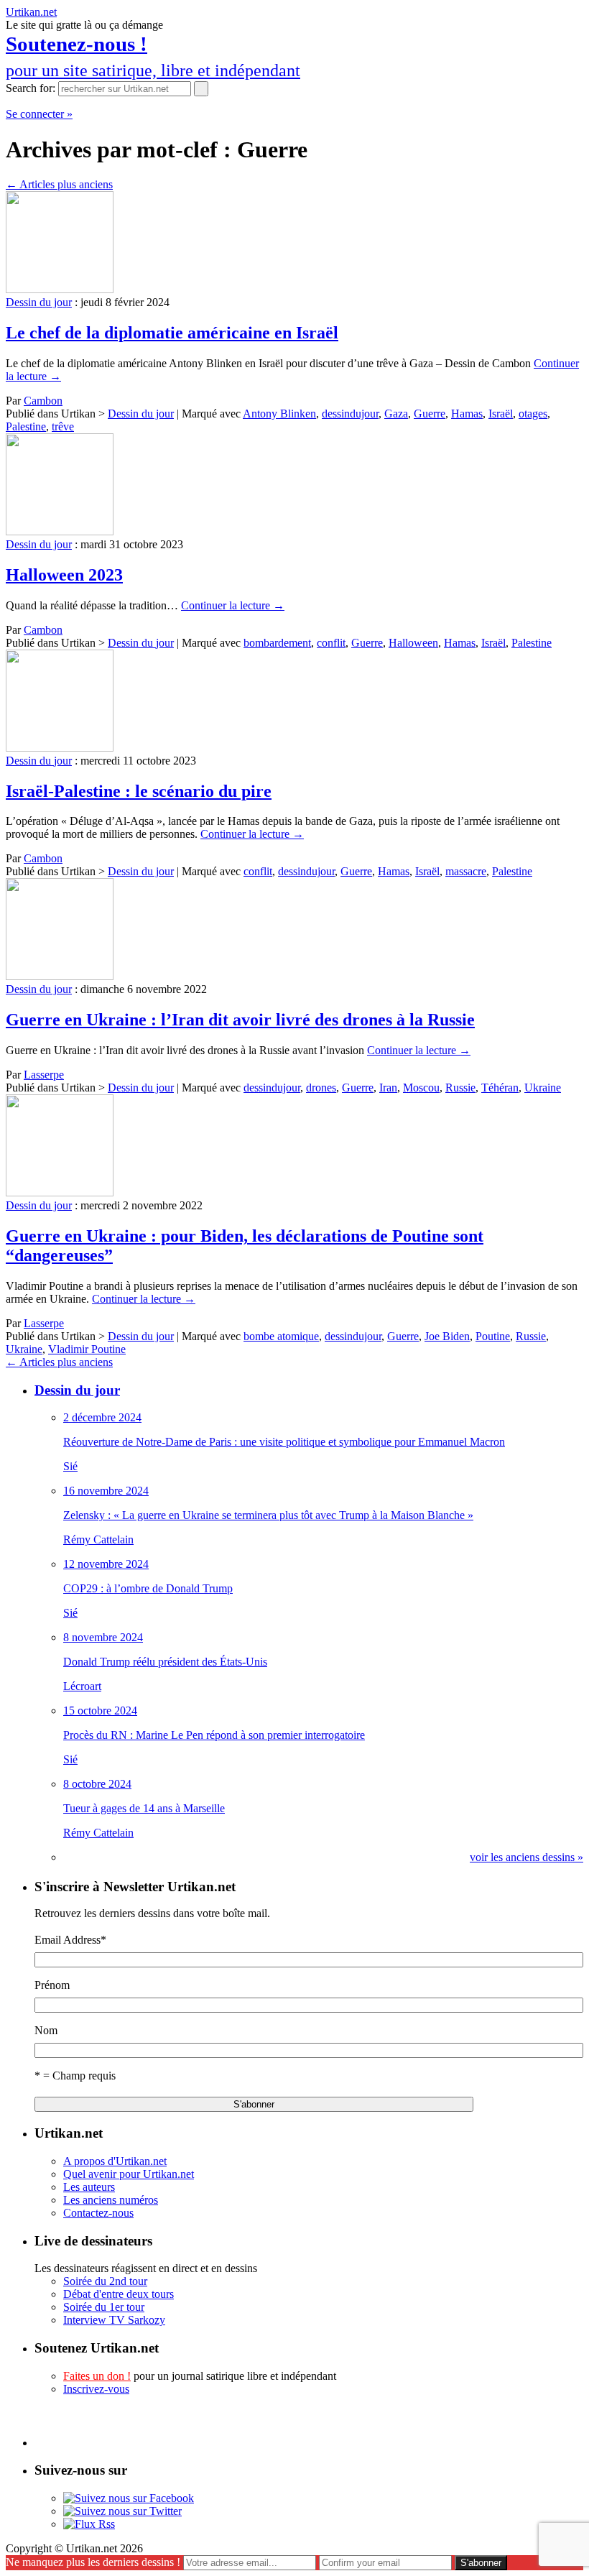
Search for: (31, 88)
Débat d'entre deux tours (119, 2294)
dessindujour (350, 414)
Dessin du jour (39, 302)
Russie (460, 1088)
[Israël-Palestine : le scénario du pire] (60, 748)
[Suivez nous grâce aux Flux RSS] (89, 2524)
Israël (501, 414)
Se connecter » (39, 114)
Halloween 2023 (64, 575)
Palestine (26, 426)
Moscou (421, 1088)
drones (321, 1088)
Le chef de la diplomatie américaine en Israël (172, 333)
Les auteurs (89, 2187)
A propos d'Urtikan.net (115, 2161)
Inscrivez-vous (96, 2389)
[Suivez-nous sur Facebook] (129, 2498)
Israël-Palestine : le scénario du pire (139, 791)
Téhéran (500, 1088)
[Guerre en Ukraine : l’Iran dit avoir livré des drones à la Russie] (60, 976)
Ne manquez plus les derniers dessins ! (93, 2562)
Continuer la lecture (233, 605)
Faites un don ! (97, 2376)
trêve (63, 426)
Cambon (43, 401)
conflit (331, 643)
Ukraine (543, 1088)
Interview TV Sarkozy (114, 2320)
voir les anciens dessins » (527, 1857)
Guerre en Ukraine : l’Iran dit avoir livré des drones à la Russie (240, 1020)
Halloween (413, 643)
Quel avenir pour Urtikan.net (129, 2174)
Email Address (70, 1940)
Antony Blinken (279, 414)
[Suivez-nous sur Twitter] (122, 2511)
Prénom (52, 1985)
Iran (388, 1088)
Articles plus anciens (59, 184)
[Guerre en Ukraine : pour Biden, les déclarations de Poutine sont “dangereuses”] (60, 1192)
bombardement (277, 643)
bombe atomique (281, 1336)
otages (533, 414)
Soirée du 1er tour (104, 2307)
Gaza (396, 414)
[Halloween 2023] (60, 531)
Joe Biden (447, 1336)
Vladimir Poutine (87, 1349)
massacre (466, 871)
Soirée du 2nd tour (105, 2281)
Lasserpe (44, 1075)
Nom (46, 2030)
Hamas (467, 414)
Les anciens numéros (111, 2200)
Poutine (493, 1336)
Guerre (430, 414)
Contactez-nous (98, 2213)
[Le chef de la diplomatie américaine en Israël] (60, 289)
